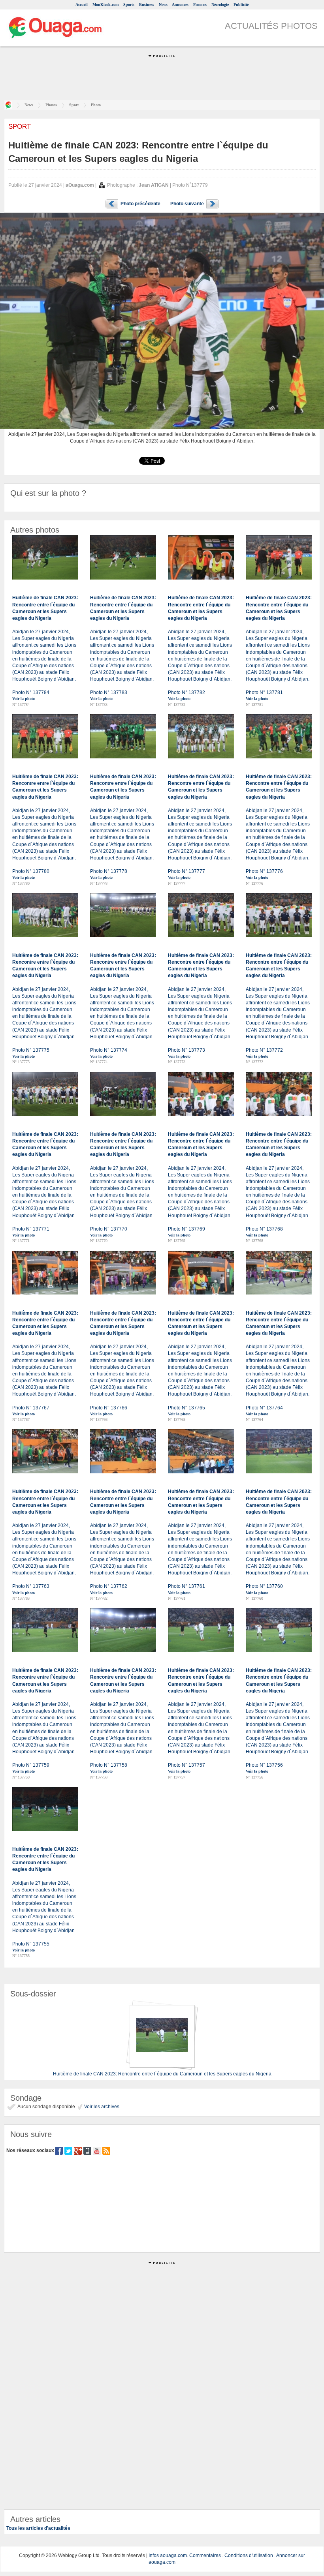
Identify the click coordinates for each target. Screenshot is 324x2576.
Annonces (180, 5)
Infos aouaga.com (168, 2555)
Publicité (241, 5)
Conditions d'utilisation (249, 2555)
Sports (129, 5)
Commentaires (205, 2555)
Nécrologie (220, 5)
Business (147, 5)
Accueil (82, 5)
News (163, 5)
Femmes (200, 5)
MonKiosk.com (105, 5)
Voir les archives (101, 2107)
